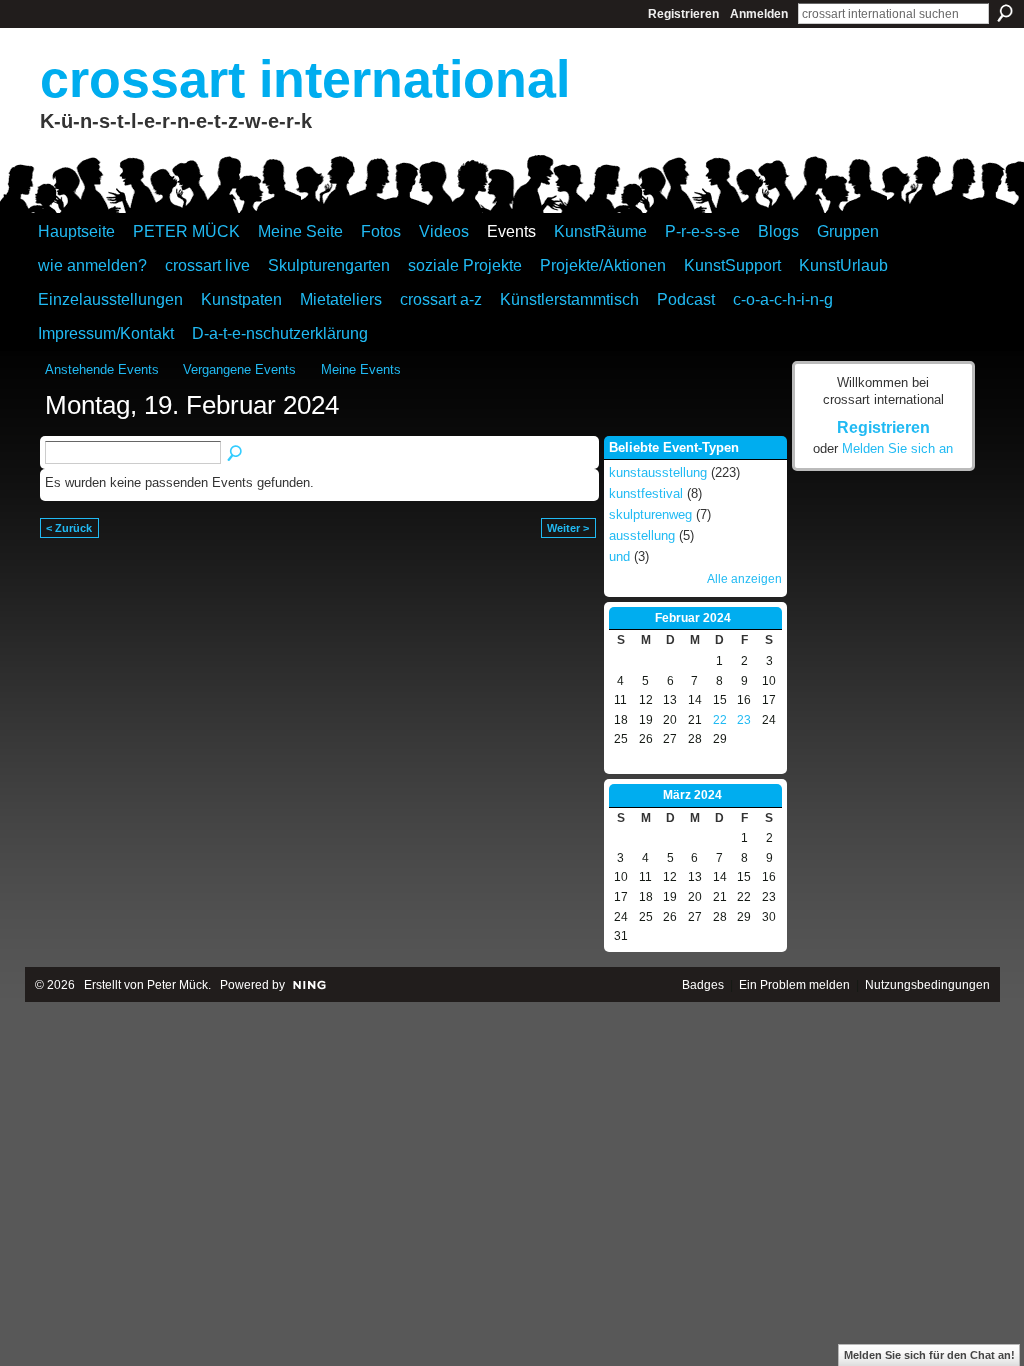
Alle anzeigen (744, 579)
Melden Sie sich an (897, 448)
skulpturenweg (650, 514)
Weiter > (568, 528)
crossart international (305, 79)
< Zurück (69, 528)
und (619, 556)
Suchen (1005, 13)
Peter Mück (177, 985)
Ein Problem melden (794, 985)
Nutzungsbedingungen (927, 985)
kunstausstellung (658, 472)
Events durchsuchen (236, 454)
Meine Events (361, 369)
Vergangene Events (239, 369)
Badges (703, 985)
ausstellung (642, 535)
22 (720, 720)
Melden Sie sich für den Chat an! (929, 1355)
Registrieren (683, 14)
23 (744, 720)
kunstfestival (646, 493)
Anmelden (759, 14)
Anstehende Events (102, 369)
